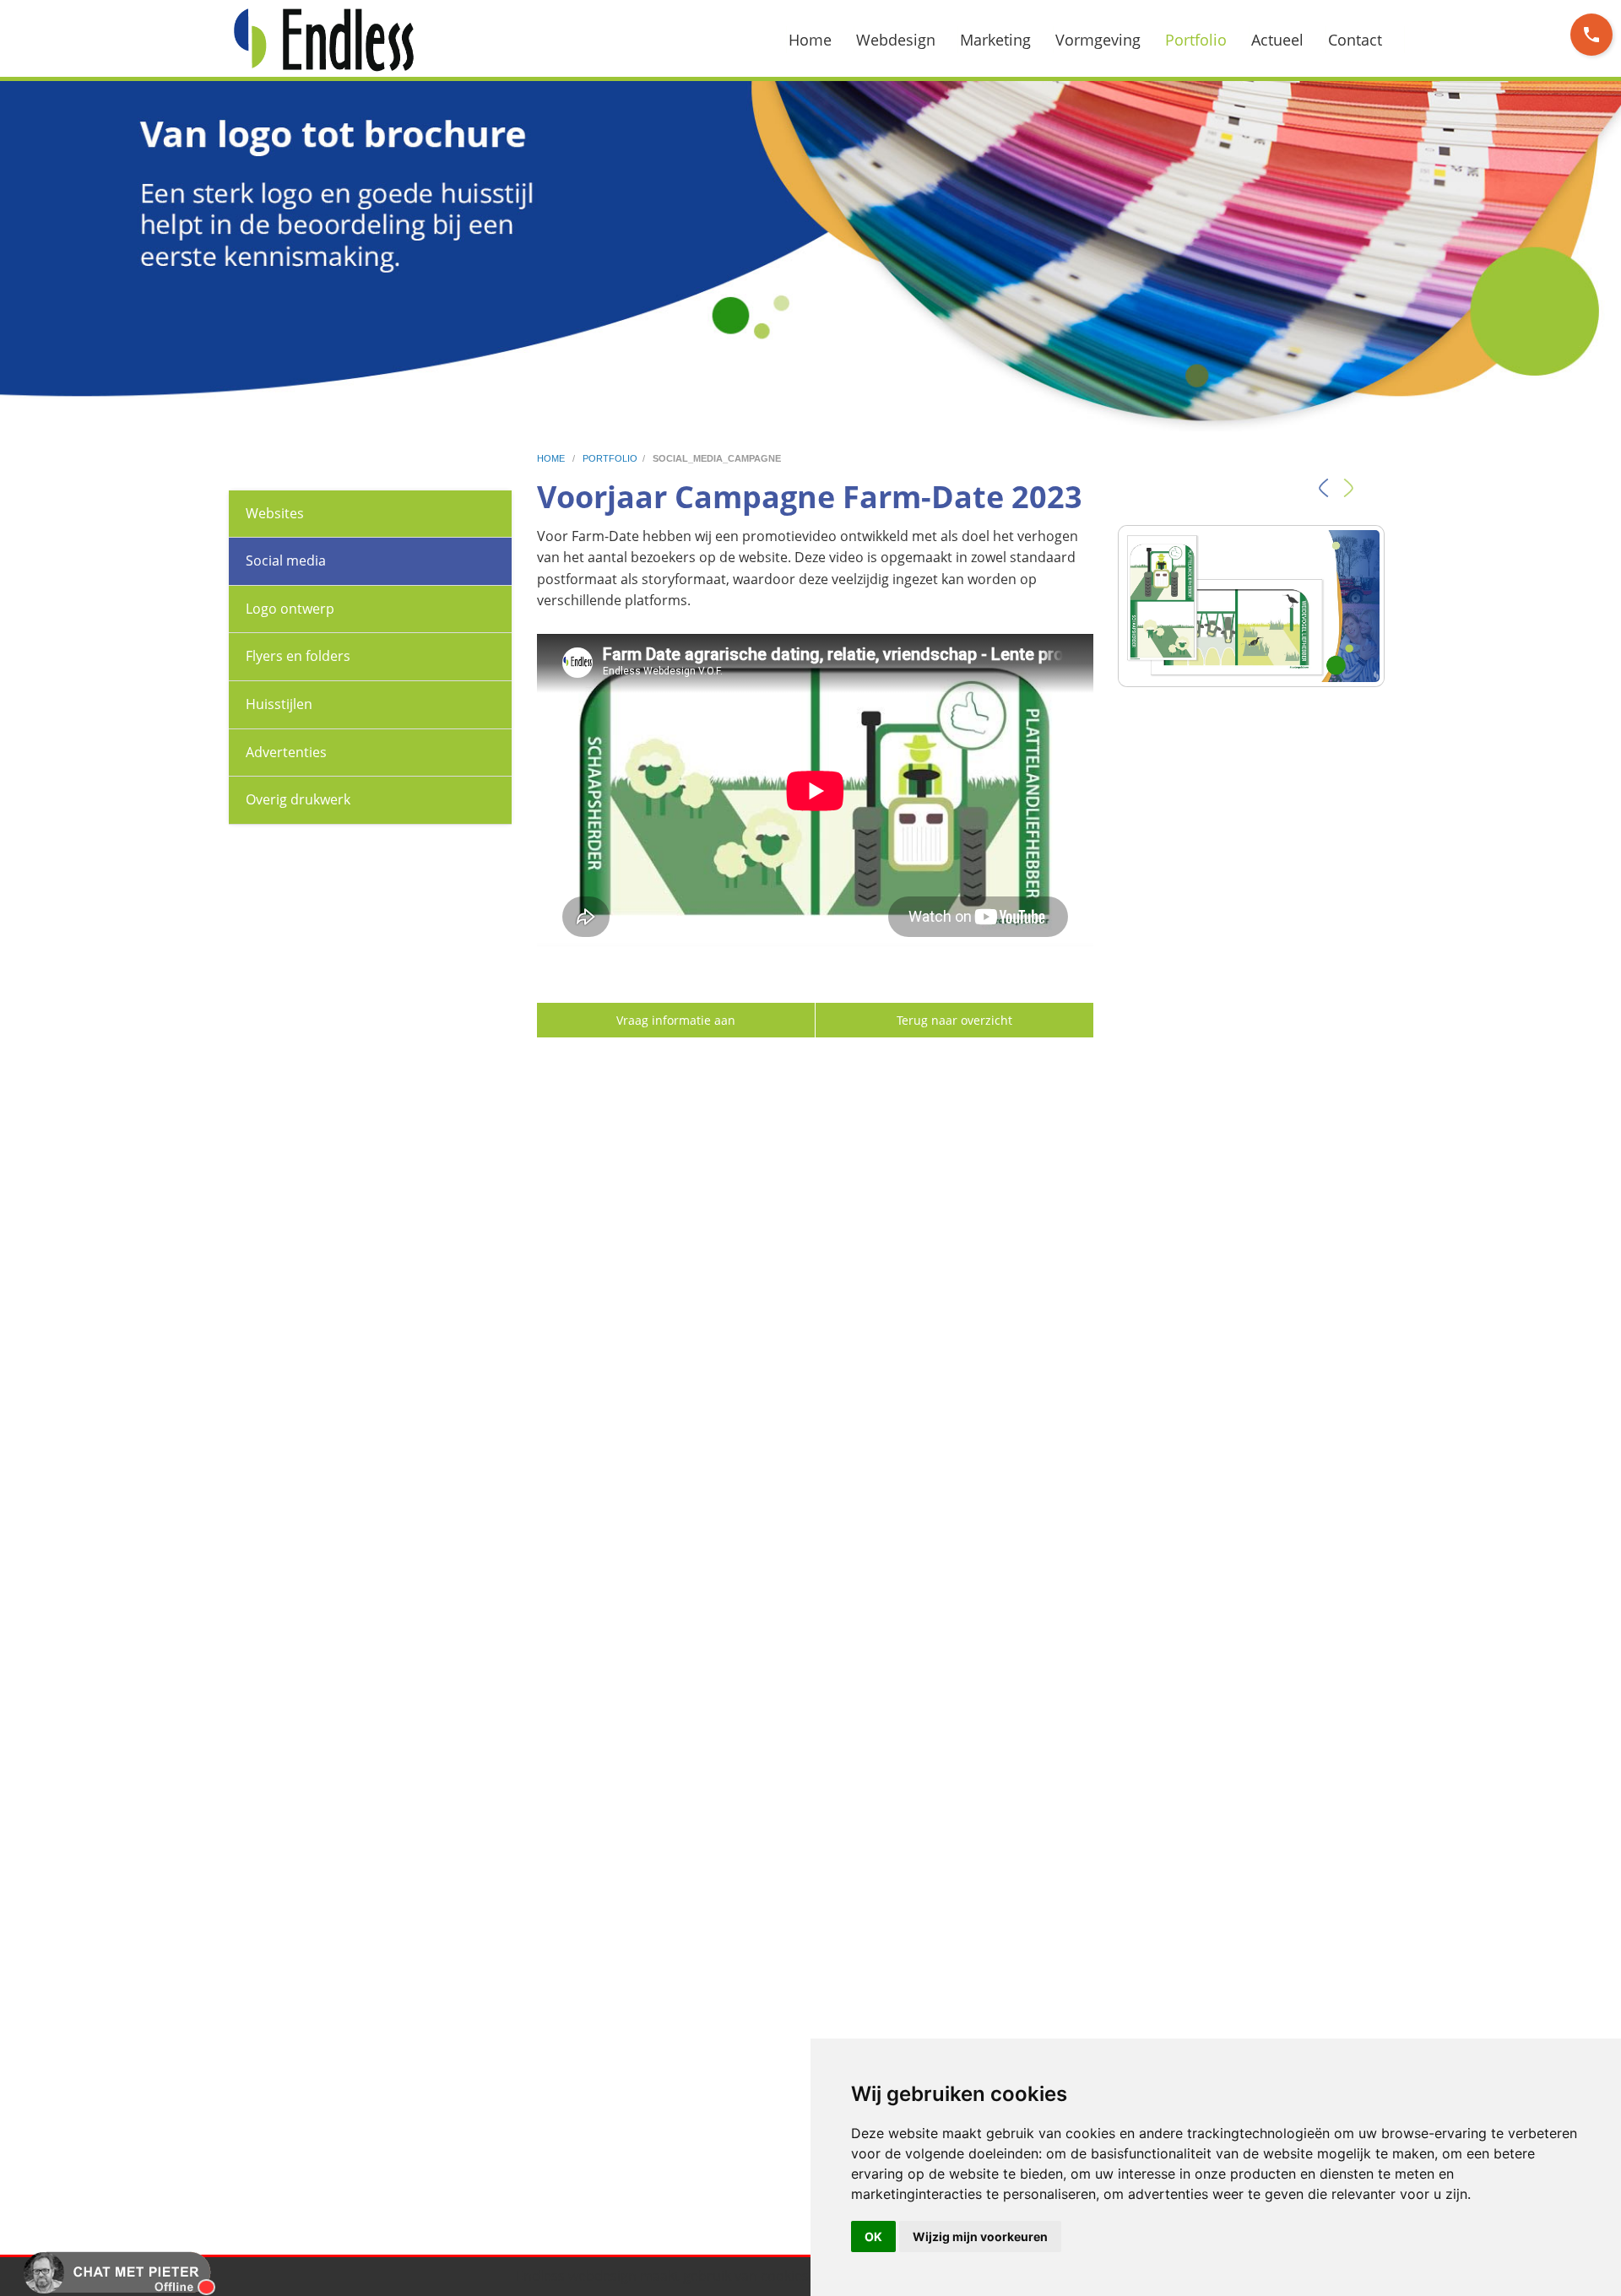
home (552, 458)
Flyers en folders (298, 656)
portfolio (610, 458)
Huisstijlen (279, 704)
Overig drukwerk (298, 799)
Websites (275, 513)
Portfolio (1196, 40)
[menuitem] (820, 40)
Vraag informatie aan (676, 1020)
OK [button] (873, 2236)
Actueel (1277, 40)
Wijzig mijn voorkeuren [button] (980, 2236)
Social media (286, 560)
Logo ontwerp (290, 609)
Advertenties (286, 752)
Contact (1355, 40)
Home (810, 40)
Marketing (995, 40)
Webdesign (896, 40)
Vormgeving (1098, 40)
